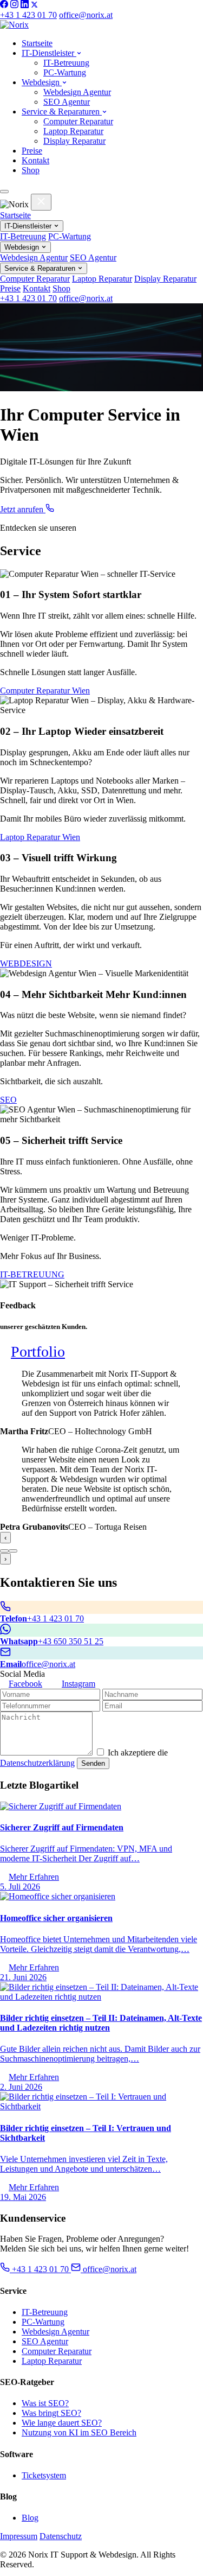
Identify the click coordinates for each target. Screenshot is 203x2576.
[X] (34, 5)
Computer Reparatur (78, 121)
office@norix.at (86, 15)
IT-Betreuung (66, 63)
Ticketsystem (44, 2475)
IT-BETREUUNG (32, 1274)
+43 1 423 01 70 (28, 15)
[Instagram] (14, 5)
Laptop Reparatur (73, 131)
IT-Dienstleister (49, 53)
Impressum (19, 2536)
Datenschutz (61, 2536)
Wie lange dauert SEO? (62, 2423)
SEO (8, 1100)
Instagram (78, 1684)
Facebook (25, 1684)
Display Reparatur (74, 141)
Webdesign (42, 82)
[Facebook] (4, 5)
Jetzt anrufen (23, 509)
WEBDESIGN (26, 963)
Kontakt (35, 160)
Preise (32, 151)
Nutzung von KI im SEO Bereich (79, 2432)
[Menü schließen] (41, 202)
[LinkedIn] (25, 5)
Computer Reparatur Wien (45, 691)
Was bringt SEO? (51, 2413)
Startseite (37, 43)
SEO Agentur (67, 102)
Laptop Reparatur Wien (40, 837)
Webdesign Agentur (77, 92)
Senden (93, 1763)
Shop (31, 170)
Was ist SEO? (45, 2403)
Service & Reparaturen (62, 112)
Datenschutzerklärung (37, 1763)
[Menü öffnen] (4, 192)
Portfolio (38, 1351)
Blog (30, 2518)
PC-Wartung (65, 72)
